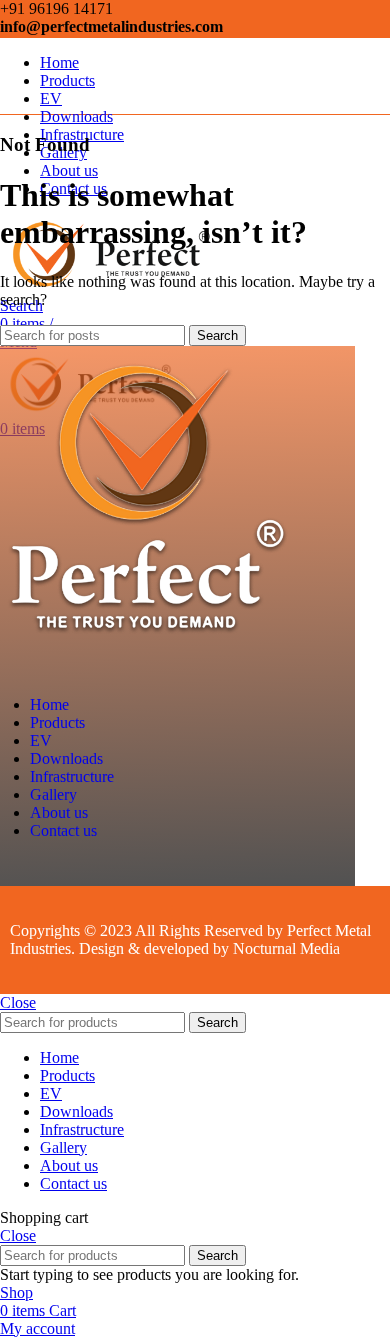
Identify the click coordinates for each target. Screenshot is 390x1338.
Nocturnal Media (288, 948)
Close (18, 1002)
